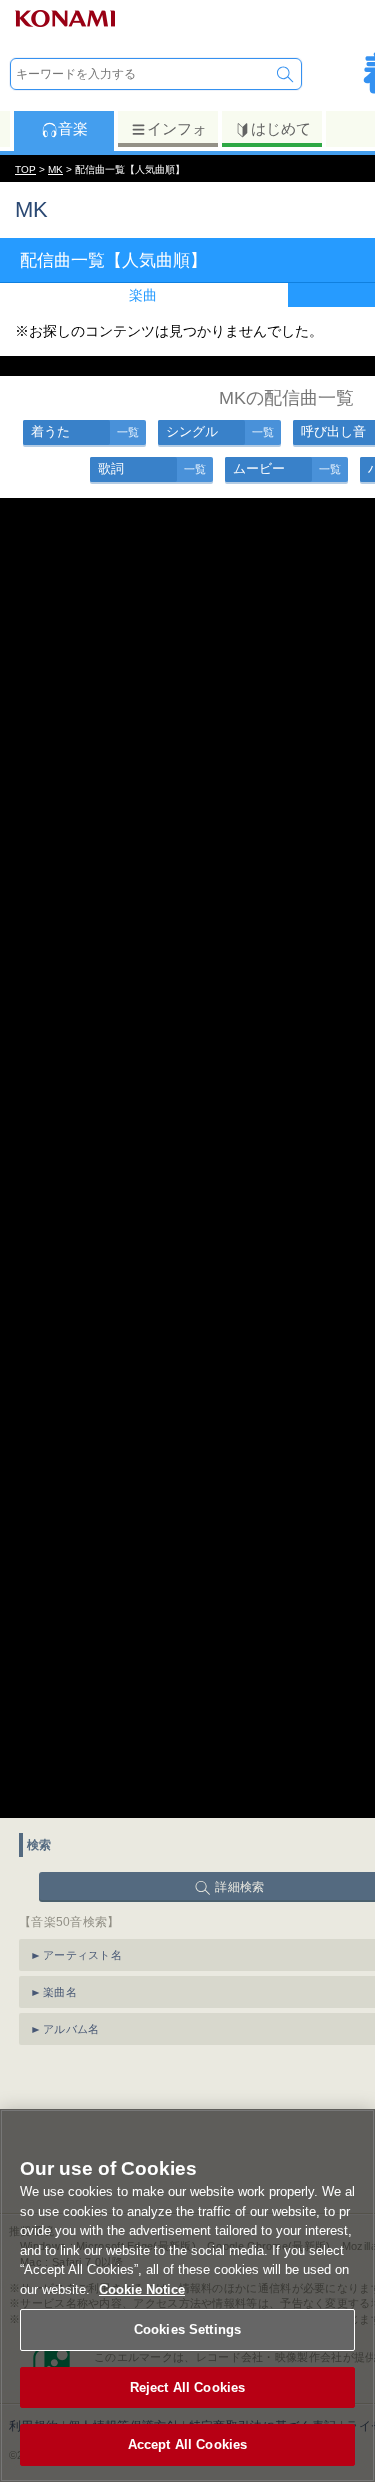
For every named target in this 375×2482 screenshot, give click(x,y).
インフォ (177, 128)
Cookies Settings (187, 2329)
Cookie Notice (142, 2289)
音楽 (73, 128)
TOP (25, 169)
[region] (187, 2295)
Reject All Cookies (187, 2387)
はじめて (281, 128)
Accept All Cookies (187, 2444)
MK (55, 169)
